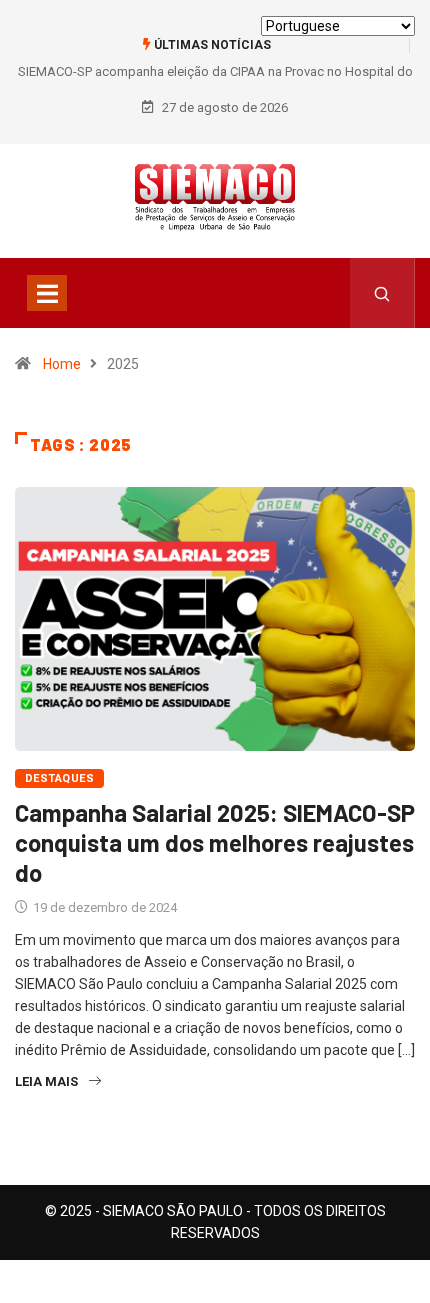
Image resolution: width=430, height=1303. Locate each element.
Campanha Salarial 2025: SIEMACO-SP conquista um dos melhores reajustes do (215, 842)
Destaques (59, 778)
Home (62, 364)
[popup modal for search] (382, 293)
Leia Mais (46, 1081)
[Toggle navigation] (47, 293)
